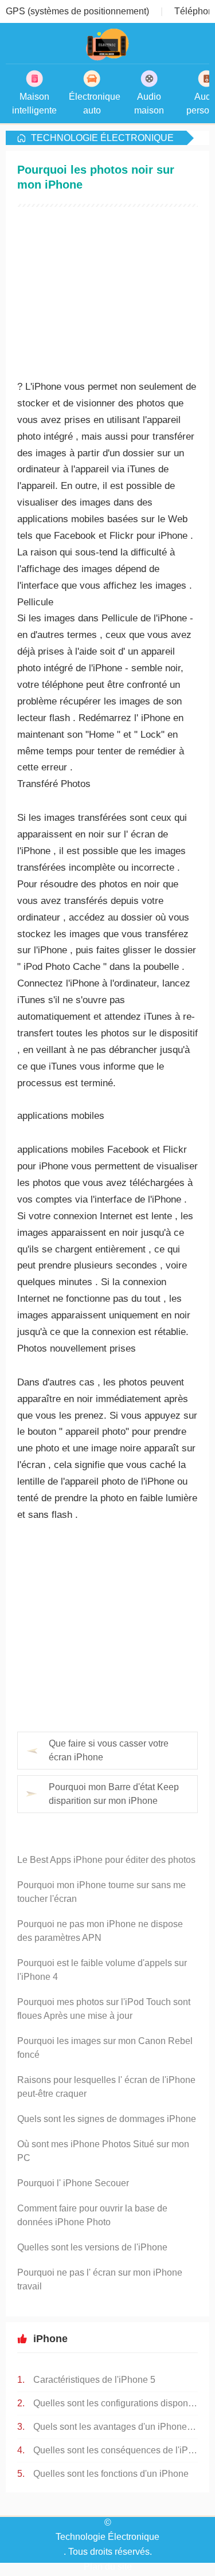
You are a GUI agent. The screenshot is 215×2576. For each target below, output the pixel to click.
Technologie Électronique (102, 138)
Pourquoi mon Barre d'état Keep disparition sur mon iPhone (114, 1794)
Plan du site (108, 2567)
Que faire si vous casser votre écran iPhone (109, 1750)
